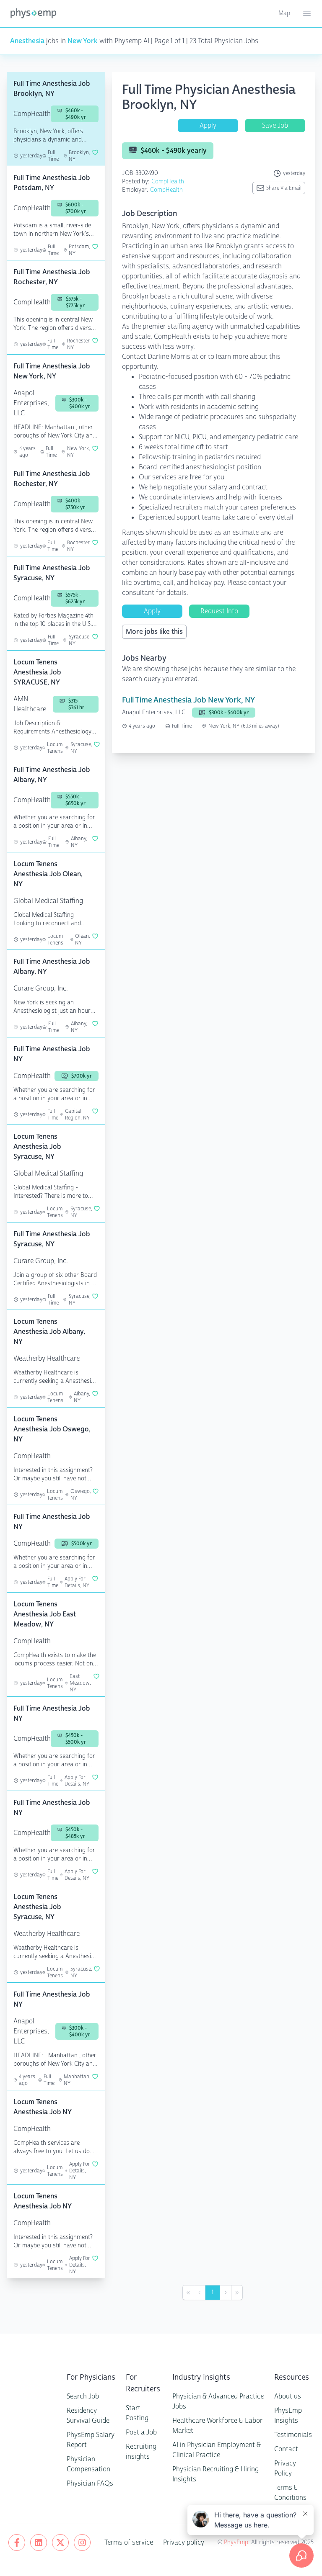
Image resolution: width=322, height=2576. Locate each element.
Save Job (275, 125)
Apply (208, 125)
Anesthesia (27, 41)
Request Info (219, 611)
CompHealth (168, 181)
